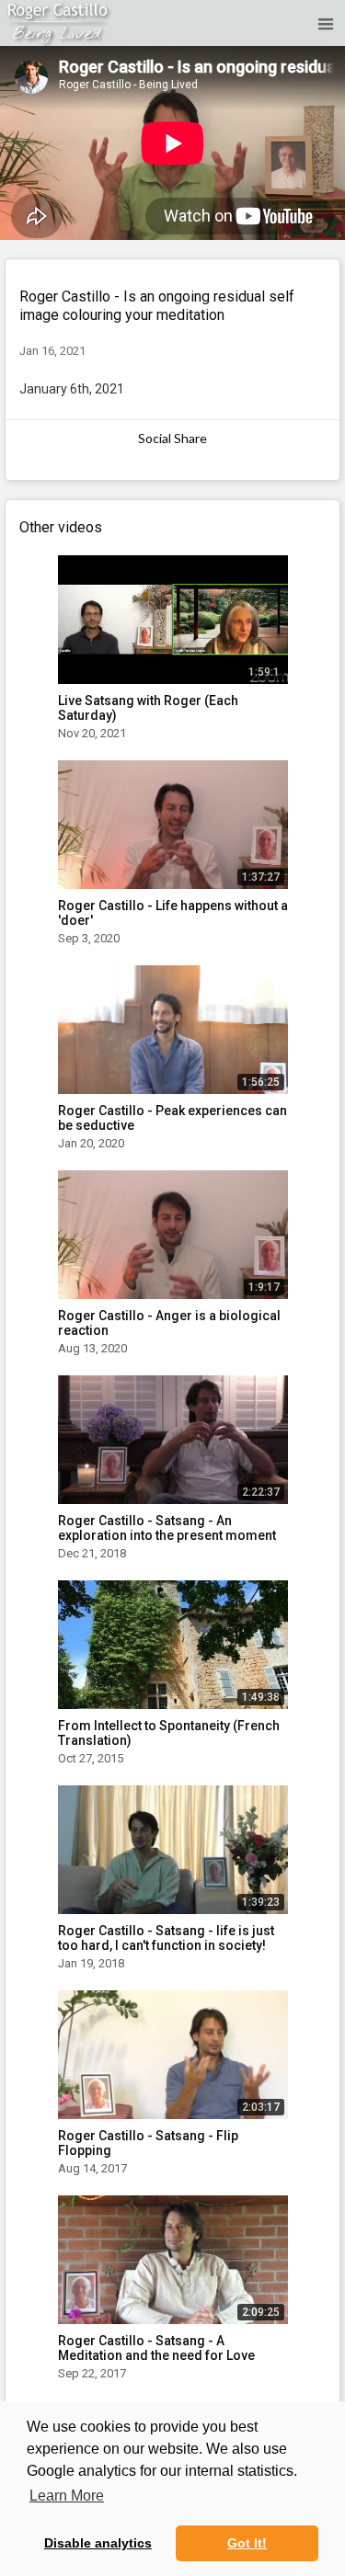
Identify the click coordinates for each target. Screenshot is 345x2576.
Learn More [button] (67, 2496)
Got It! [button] (247, 2543)
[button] (323, 23)
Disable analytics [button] (98, 2543)
